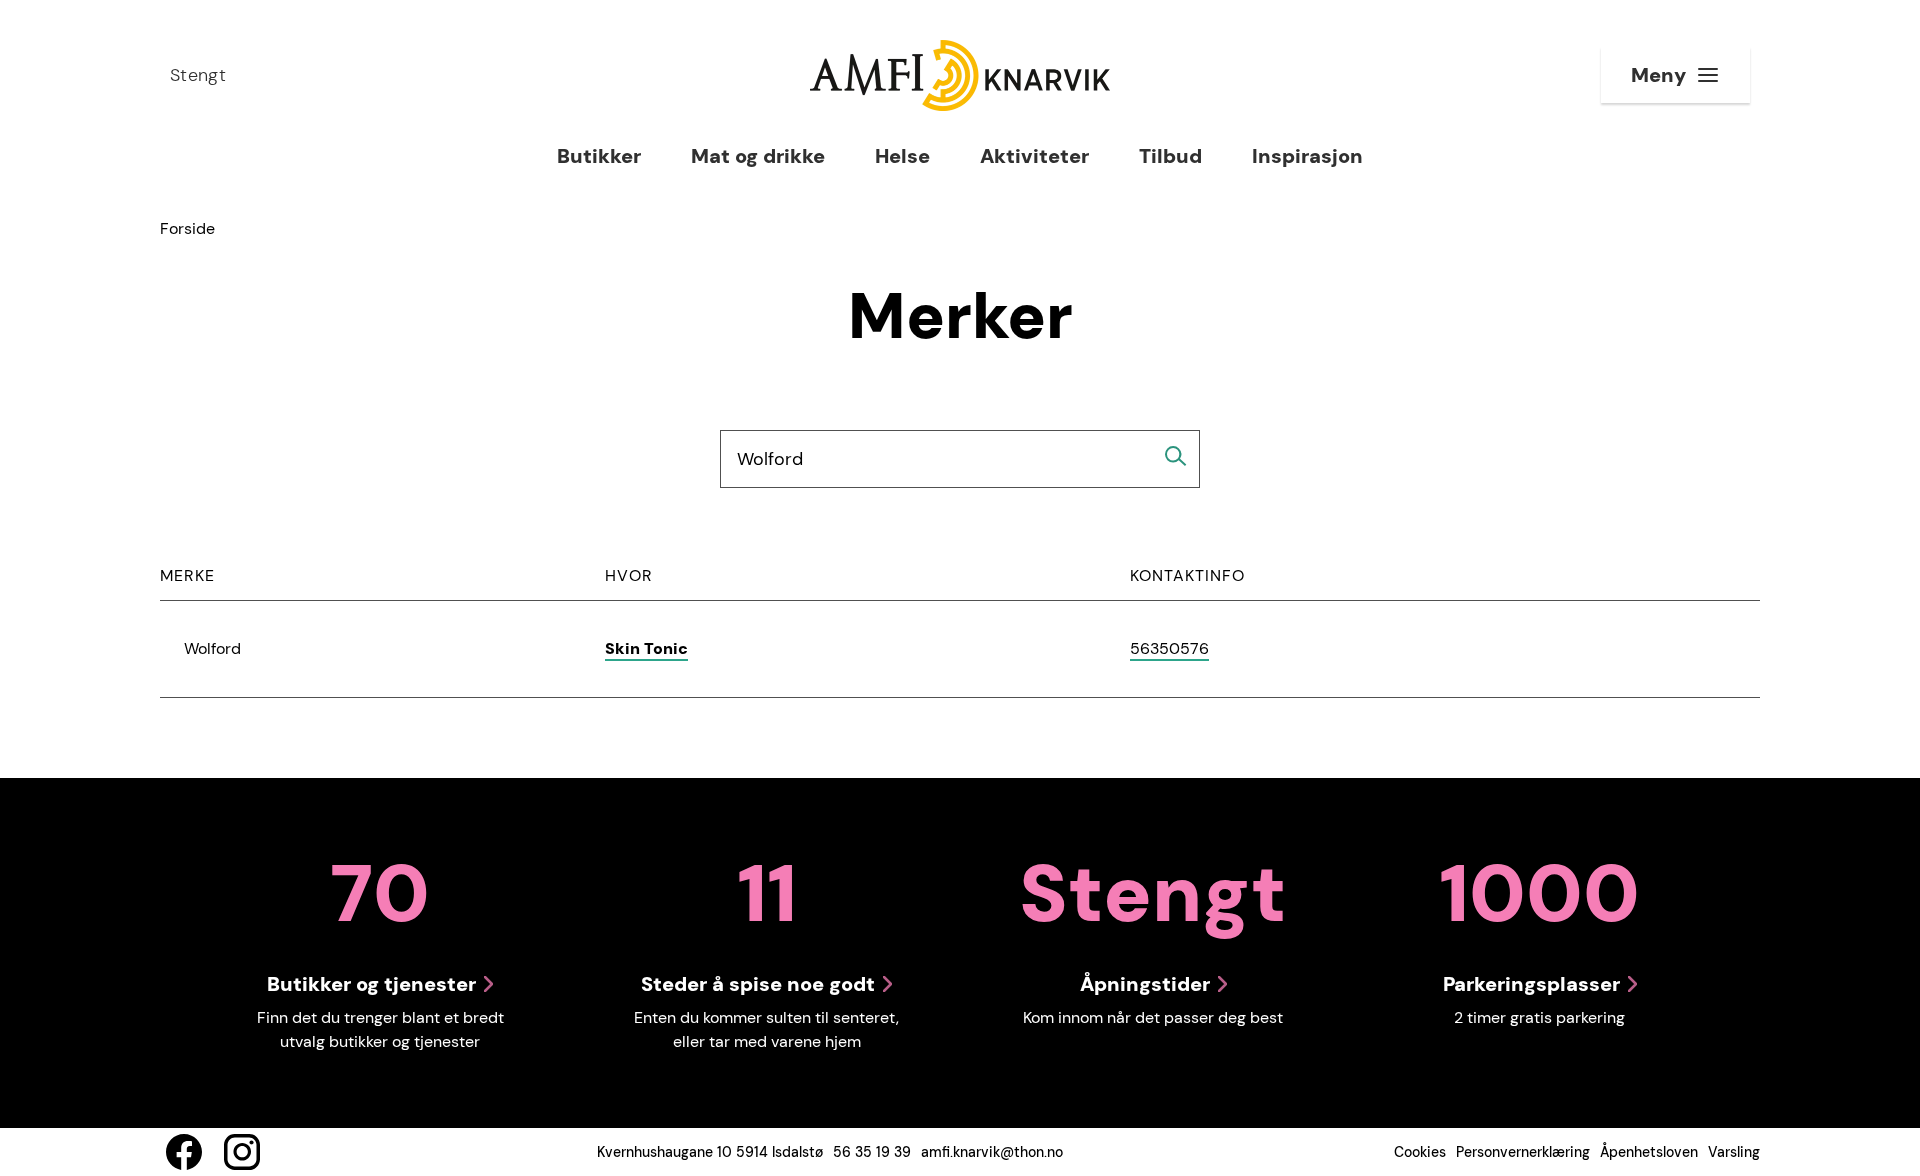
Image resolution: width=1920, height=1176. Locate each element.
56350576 (1169, 649)
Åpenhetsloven (1649, 1152)
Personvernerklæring (1523, 1152)
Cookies (1420, 1152)
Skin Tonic (646, 648)
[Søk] (1176, 456)
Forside (187, 228)
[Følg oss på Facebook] (184, 1152)
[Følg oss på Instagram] (242, 1152)
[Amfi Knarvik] (960, 75)
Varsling (1734, 1152)
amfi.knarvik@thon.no (992, 1152)
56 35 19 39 (872, 1152)
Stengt (198, 75)
